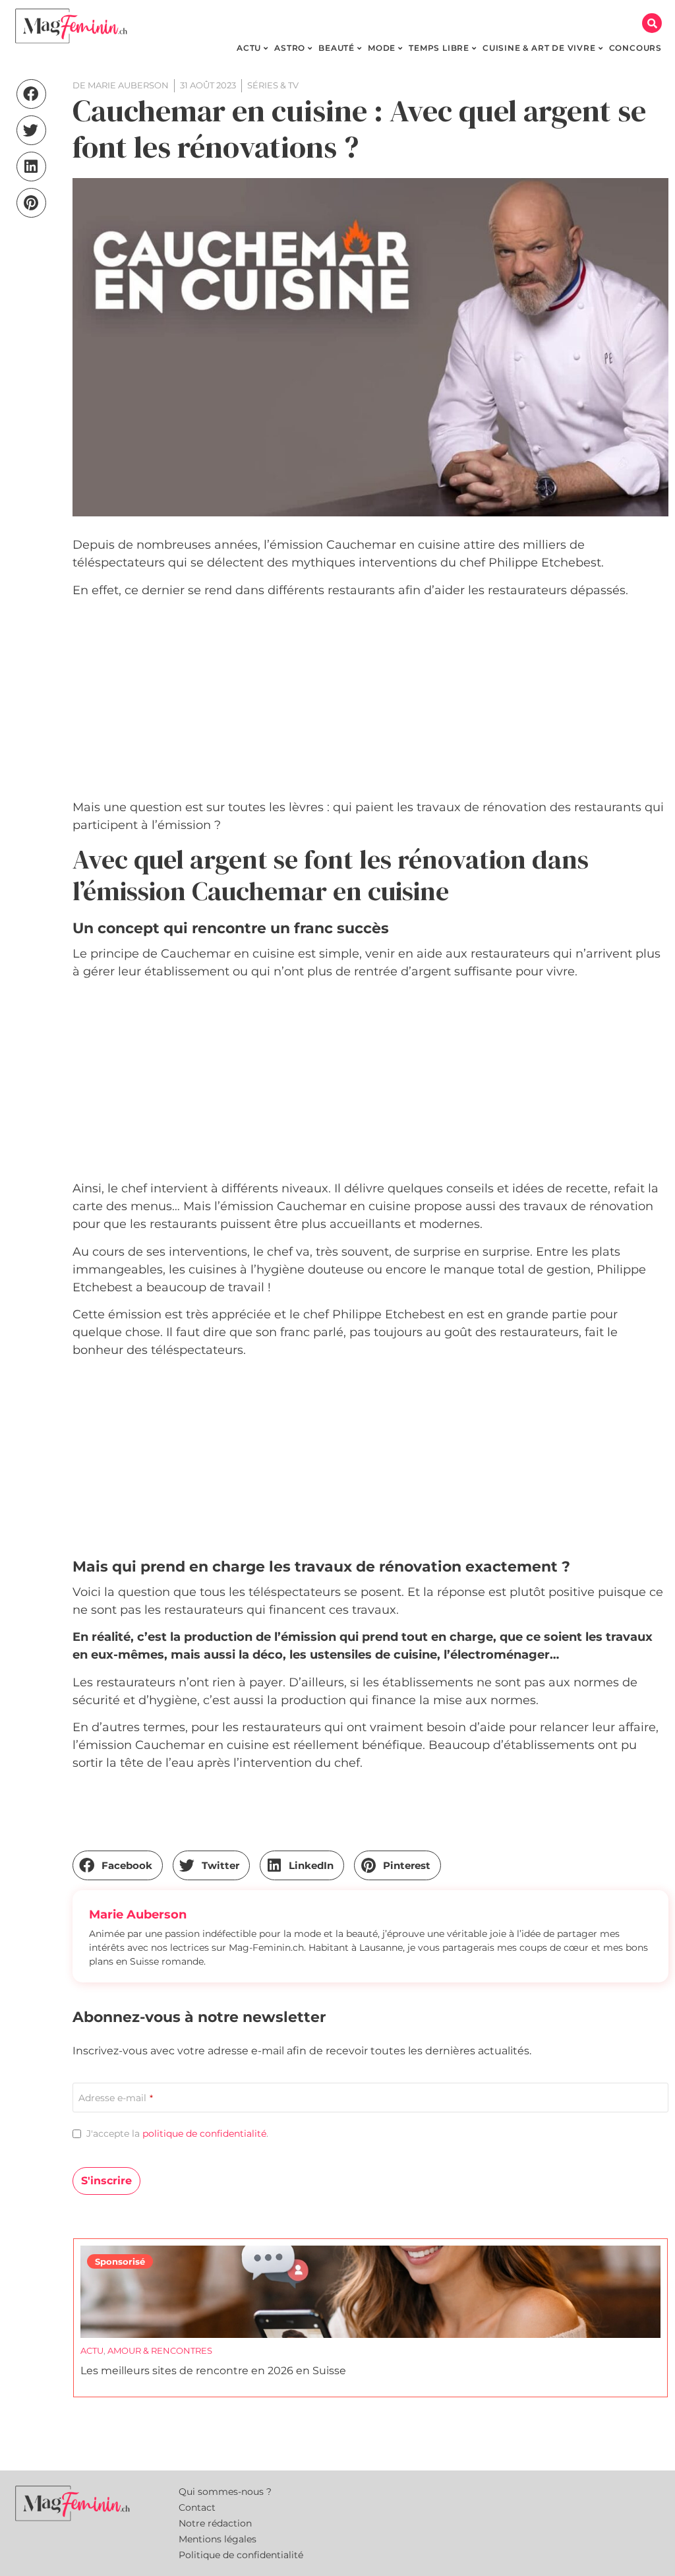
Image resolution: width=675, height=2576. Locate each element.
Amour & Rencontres (160, 2350)
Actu (92, 2350)
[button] (652, 23)
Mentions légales (218, 2539)
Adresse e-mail (116, 2098)
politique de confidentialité (204, 2133)
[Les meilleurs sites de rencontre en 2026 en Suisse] (370, 2292)
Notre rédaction (215, 2523)
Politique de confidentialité (241, 2555)
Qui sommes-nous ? (225, 2492)
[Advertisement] (370, 701)
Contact (197, 2507)
